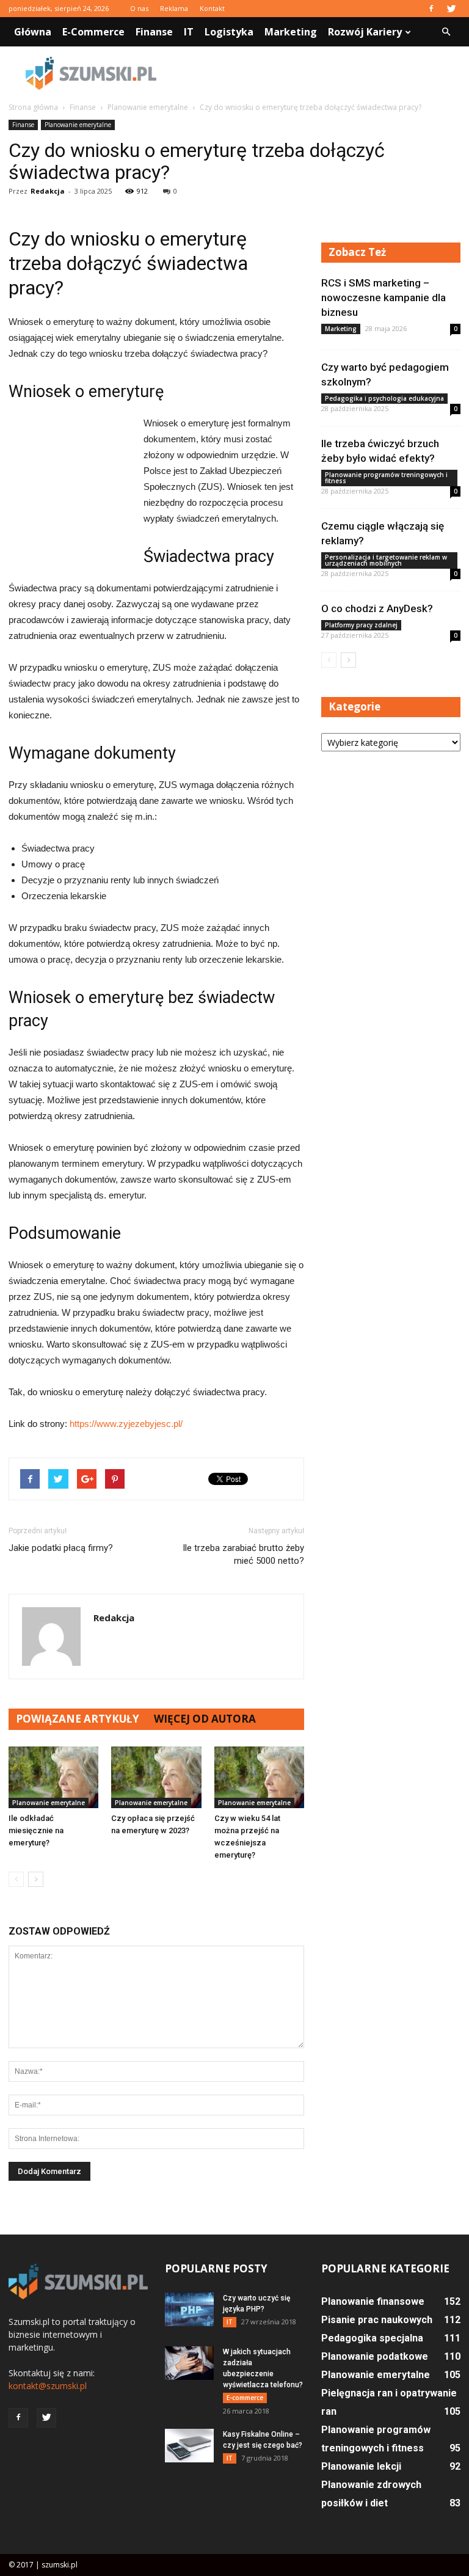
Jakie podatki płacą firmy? (61, 1548)
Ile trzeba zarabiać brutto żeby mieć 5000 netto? (243, 1554)
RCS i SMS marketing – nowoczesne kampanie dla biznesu (384, 297)
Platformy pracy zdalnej (361, 625)
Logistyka (229, 32)
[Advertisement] (317, 73)
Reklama (174, 8)
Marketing (291, 32)
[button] (446, 32)
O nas (139, 8)
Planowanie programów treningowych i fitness (386, 478)
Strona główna (33, 107)
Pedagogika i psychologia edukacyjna (384, 398)
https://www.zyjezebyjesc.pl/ (126, 1424)
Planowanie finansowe (373, 2301)
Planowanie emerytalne (78, 125)
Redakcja (48, 191)
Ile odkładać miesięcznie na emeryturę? (36, 1830)
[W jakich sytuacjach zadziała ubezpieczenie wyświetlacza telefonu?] (189, 2363)
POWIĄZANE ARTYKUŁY (78, 1719)
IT (189, 32)
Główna (33, 32)
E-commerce (93, 32)
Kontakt (212, 8)
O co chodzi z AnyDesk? (377, 608)
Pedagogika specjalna (372, 2338)
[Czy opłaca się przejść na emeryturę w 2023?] (156, 1777)
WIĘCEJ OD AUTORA (205, 1719)
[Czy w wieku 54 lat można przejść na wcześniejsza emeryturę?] (259, 1777)
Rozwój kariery (365, 32)
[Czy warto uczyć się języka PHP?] (189, 2309)
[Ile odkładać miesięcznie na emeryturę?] (53, 1777)
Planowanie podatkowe (375, 2356)
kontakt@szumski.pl (48, 2386)
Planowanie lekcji (361, 2466)
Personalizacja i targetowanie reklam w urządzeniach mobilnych (386, 560)
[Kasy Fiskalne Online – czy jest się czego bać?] (189, 2446)
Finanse (154, 32)
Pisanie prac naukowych (377, 2320)
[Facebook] (431, 9)
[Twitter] (451, 9)
